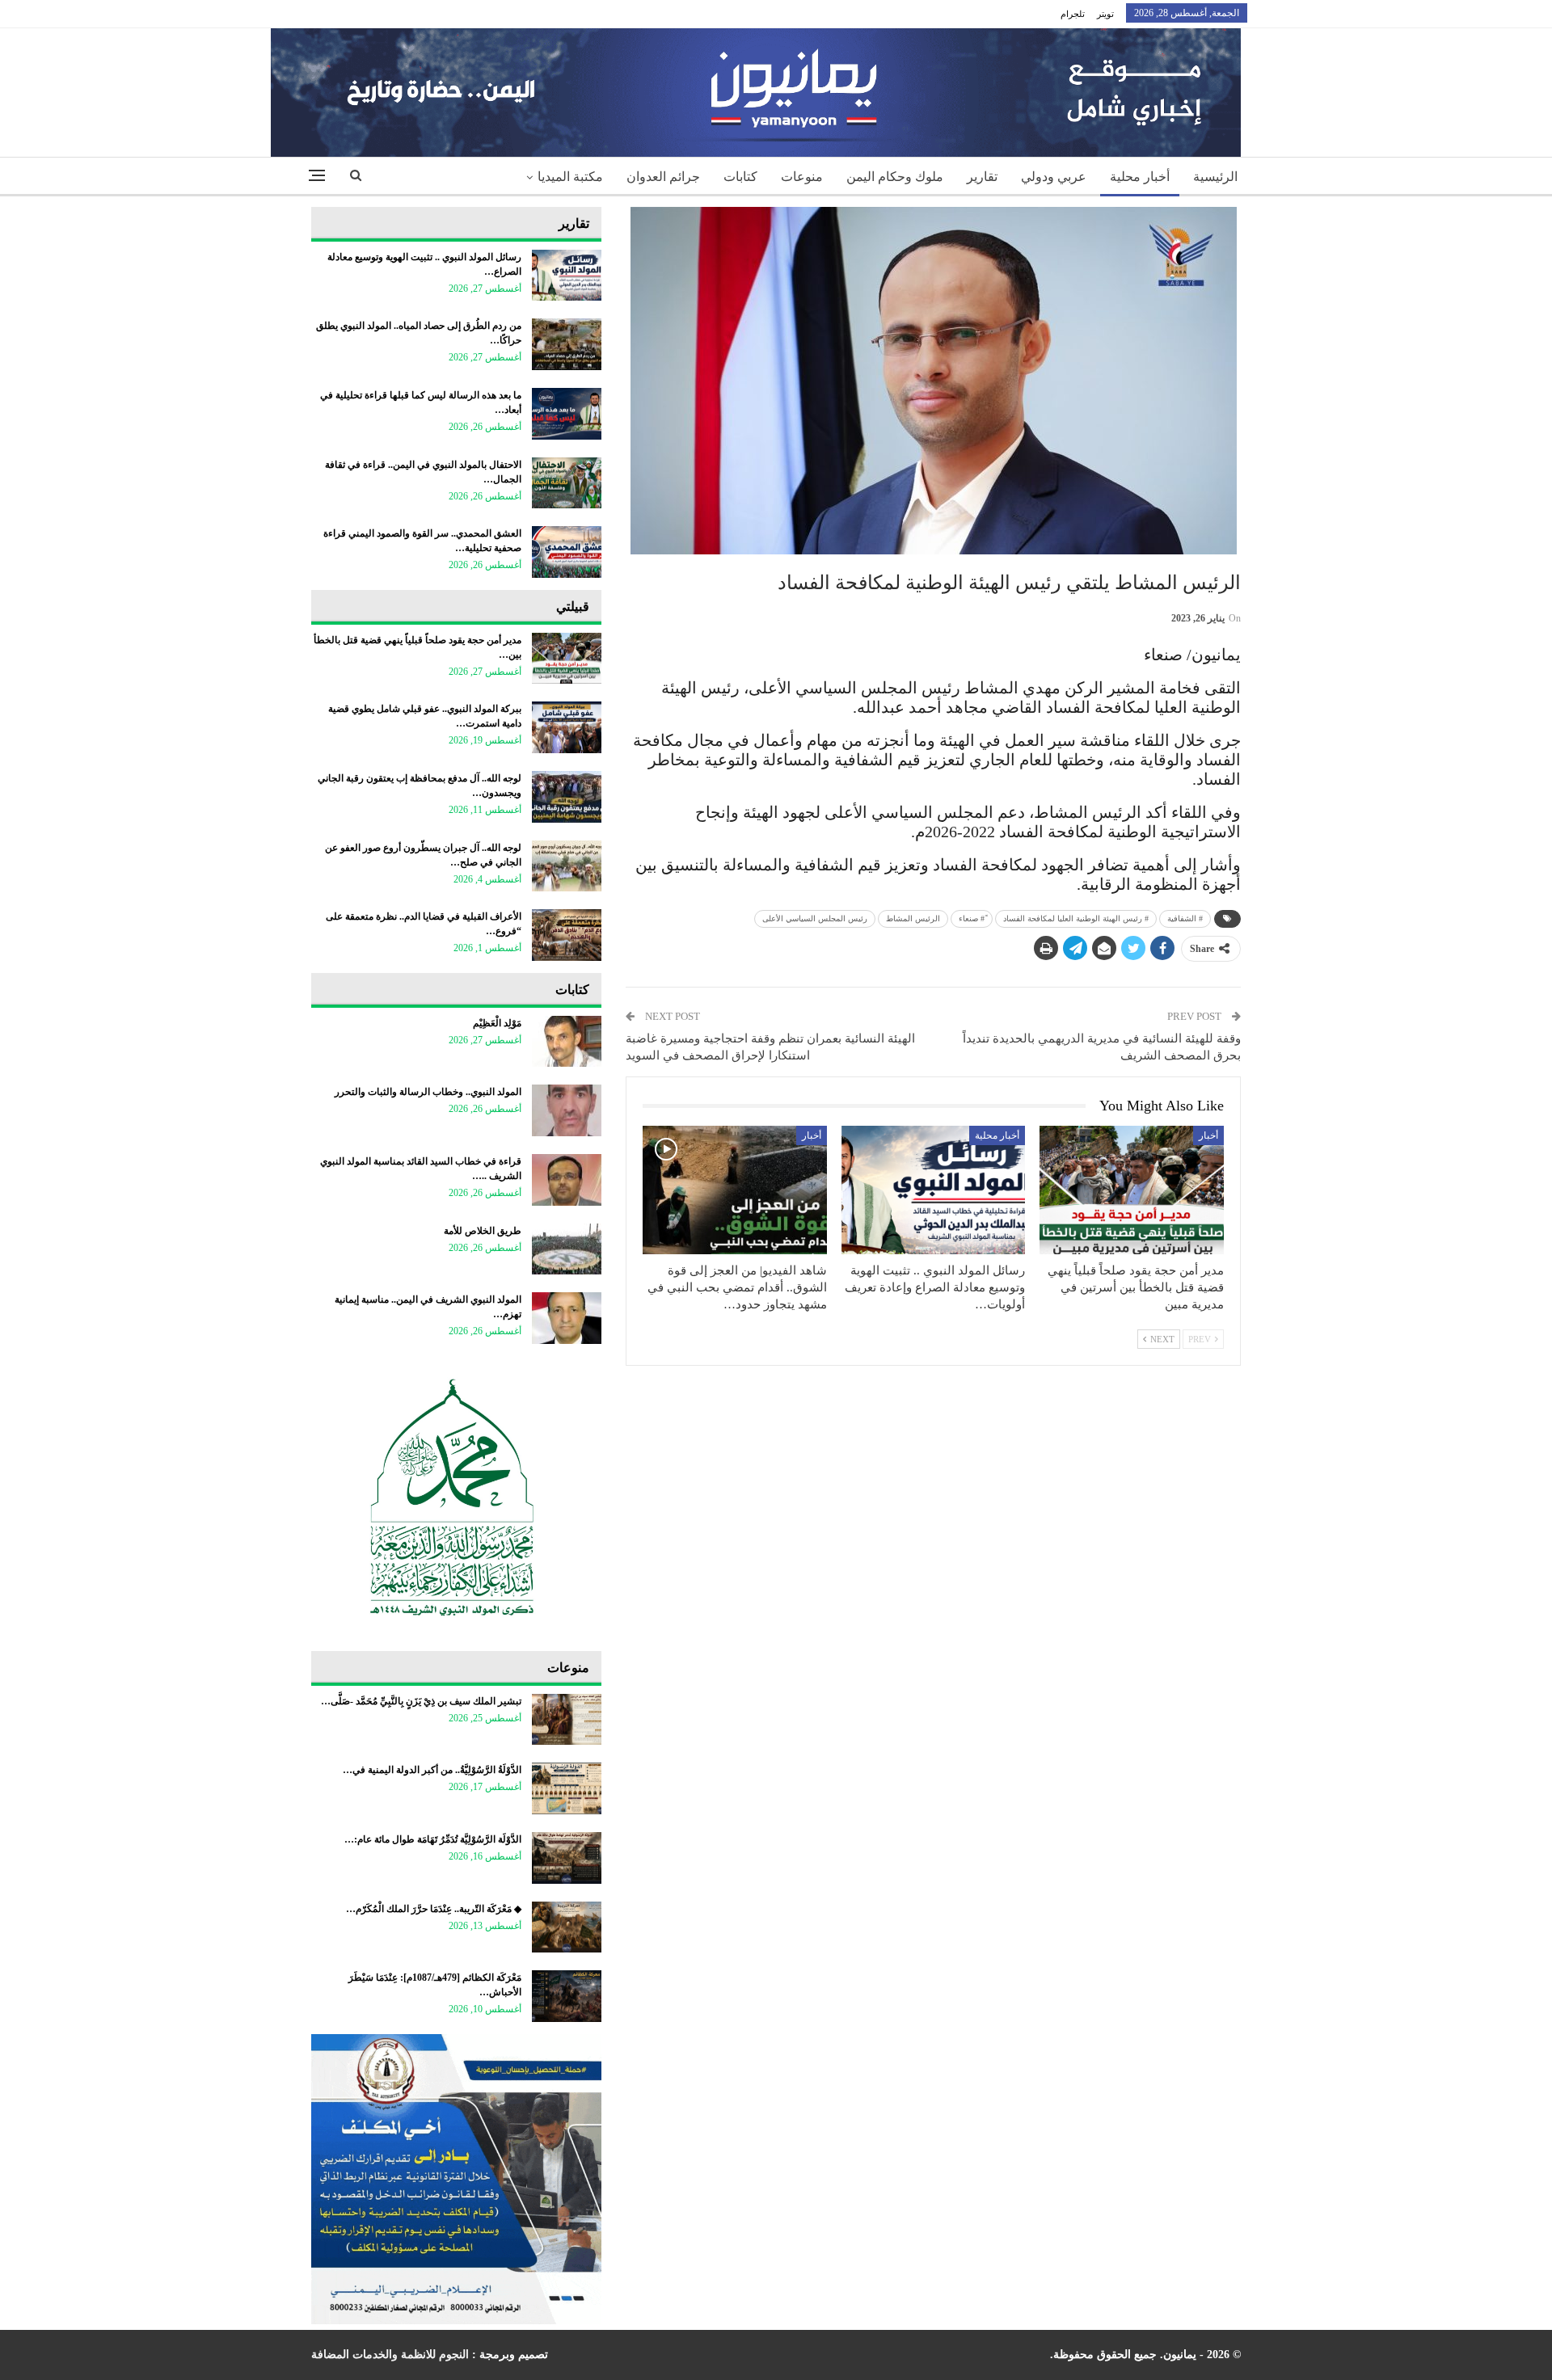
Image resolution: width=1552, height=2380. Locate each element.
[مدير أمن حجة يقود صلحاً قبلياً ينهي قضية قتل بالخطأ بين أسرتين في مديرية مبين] (1132, 1190)
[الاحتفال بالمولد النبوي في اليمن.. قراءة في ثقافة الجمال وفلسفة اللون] (567, 483)
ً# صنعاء (972, 918)
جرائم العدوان (663, 177)
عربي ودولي (1054, 177)
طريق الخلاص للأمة (483, 1231)
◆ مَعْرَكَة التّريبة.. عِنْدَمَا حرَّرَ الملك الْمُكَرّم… (434, 1909)
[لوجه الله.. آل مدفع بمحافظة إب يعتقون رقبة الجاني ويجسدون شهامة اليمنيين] (567, 797)
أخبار (1208, 1135)
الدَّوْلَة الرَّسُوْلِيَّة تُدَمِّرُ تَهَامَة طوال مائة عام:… (433, 1839)
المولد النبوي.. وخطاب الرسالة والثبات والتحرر (428, 1092)
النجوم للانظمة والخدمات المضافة (390, 2355)
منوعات (802, 177)
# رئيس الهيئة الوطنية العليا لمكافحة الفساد (1076, 918)
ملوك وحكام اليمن (895, 177)
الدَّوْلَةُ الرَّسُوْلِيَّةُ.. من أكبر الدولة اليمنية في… (432, 1770)
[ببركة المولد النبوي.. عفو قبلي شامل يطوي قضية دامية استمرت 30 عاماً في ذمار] (567, 727)
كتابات (740, 177)
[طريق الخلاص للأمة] (567, 1249)
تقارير (982, 177)
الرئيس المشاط (913, 918)
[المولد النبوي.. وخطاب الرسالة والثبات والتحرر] (567, 1110)
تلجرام (1073, 14)
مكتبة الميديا (570, 177)
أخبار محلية (1140, 177)
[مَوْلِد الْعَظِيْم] (567, 1042)
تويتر (1105, 14)
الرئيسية (1215, 177)
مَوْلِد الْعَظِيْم (497, 1023)
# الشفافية (1185, 918)
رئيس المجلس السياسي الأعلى (815, 918)
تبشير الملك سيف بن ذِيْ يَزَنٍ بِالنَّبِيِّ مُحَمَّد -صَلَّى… (421, 1701)
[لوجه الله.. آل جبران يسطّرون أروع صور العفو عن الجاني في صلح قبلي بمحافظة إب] (567, 866)
